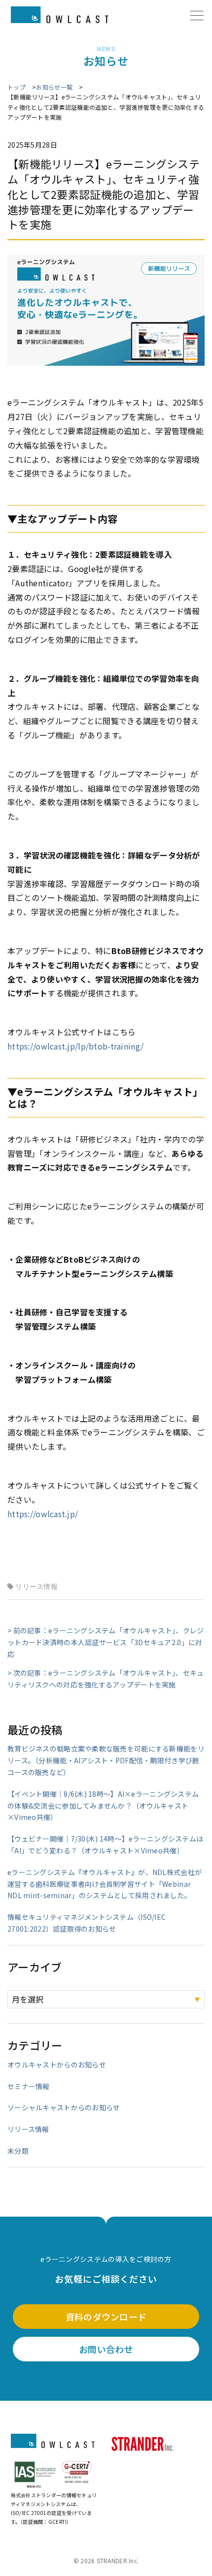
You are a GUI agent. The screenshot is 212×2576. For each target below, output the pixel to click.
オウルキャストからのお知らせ (57, 2065)
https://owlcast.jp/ (43, 1514)
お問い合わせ (106, 2349)
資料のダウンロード (106, 2317)
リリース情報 (36, 1587)
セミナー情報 (29, 2086)
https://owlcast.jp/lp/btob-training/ (75, 1046)
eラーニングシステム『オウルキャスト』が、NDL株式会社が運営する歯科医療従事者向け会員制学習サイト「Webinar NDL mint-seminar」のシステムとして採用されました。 (105, 1884)
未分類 (18, 2151)
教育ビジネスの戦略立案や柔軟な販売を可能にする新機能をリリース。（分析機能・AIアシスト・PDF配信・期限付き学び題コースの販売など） (106, 1760)
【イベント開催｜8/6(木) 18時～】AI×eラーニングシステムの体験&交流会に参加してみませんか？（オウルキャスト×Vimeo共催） (103, 1806)
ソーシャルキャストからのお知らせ (64, 2107)
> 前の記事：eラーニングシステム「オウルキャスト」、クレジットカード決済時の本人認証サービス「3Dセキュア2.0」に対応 (106, 1642)
